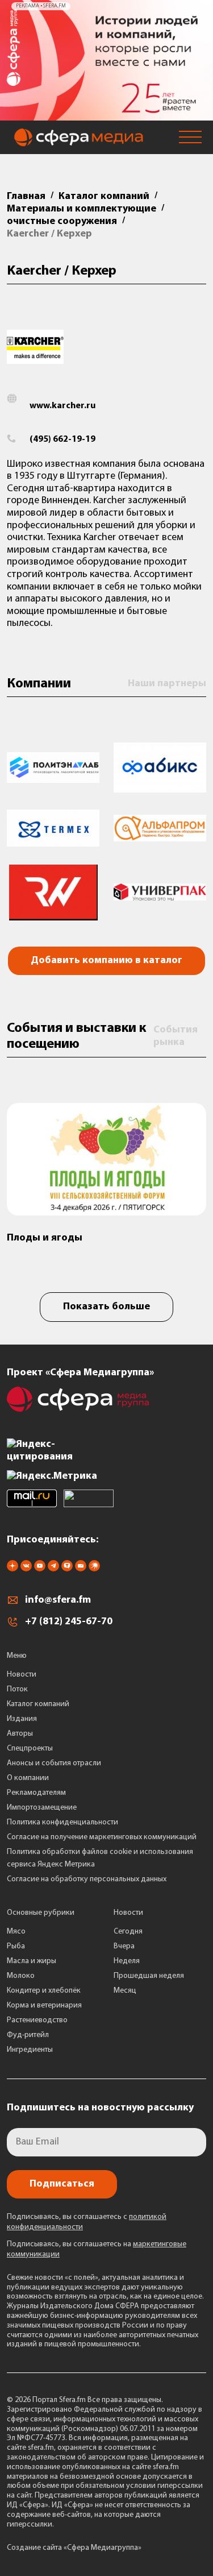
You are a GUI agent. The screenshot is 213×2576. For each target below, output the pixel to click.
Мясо (16, 1932)
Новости (22, 1675)
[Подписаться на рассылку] (81, 1569)
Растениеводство (37, 2020)
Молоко (21, 1976)
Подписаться (62, 2184)
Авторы (20, 1734)
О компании (28, 1778)
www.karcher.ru (62, 406)
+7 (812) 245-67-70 (69, 1622)
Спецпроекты (30, 1749)
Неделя (127, 1961)
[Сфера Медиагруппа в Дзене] (12, 1569)
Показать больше (106, 1307)
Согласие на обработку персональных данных (87, 1879)
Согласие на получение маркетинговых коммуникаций (102, 1837)
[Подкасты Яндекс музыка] (94, 1569)
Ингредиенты (30, 2050)
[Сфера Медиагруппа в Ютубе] (40, 1569)
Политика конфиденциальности (62, 1822)
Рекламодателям (36, 1793)
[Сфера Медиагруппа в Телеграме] (53, 1569)
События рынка (176, 1036)
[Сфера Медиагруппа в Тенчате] (67, 1569)
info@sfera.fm (58, 1600)
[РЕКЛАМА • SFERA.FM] (106, 115)
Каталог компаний (38, 1704)
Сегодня (128, 1932)
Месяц (125, 1991)
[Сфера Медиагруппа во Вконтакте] (26, 1569)
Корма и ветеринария (44, 2005)
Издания (22, 1719)
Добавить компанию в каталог (106, 961)
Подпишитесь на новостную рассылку (100, 2108)
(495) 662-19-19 (62, 439)
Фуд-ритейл (28, 2035)
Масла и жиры (32, 1961)
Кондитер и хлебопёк (44, 1991)
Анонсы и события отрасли (54, 1763)
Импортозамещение (42, 1808)
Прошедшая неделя (149, 1976)
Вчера (124, 1946)
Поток (17, 1689)
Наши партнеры (167, 684)
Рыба (16, 1946)
